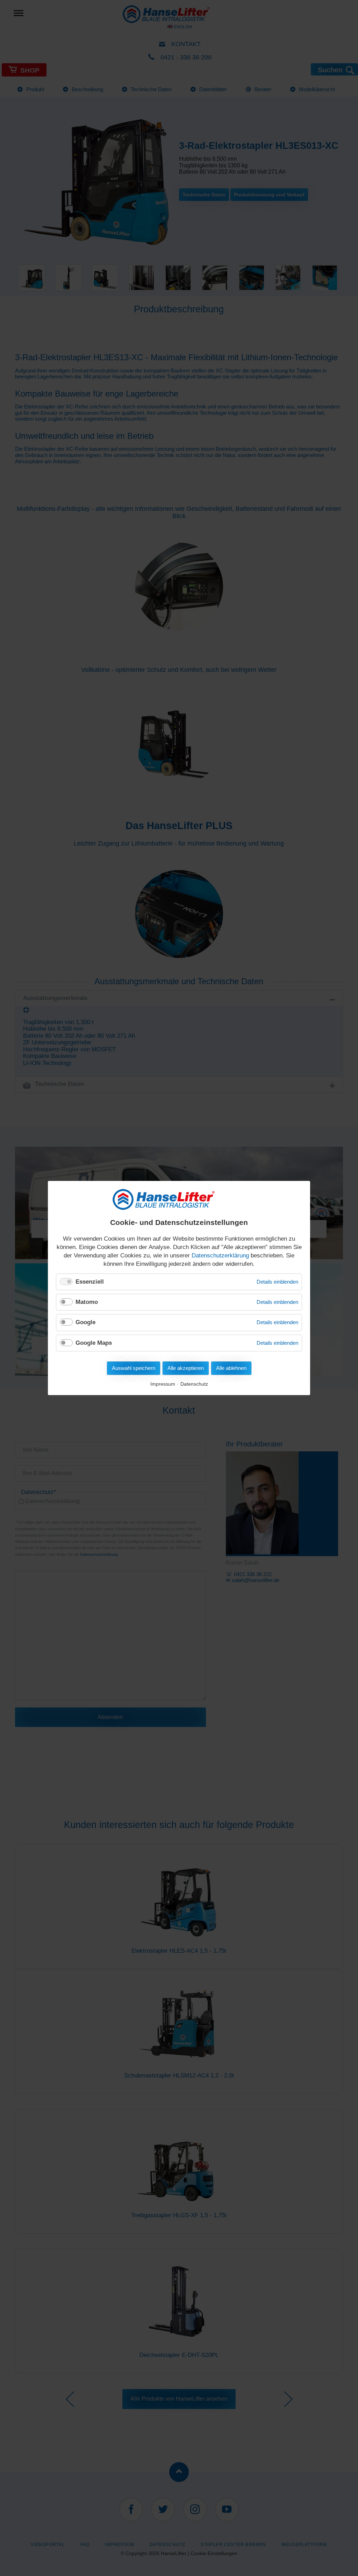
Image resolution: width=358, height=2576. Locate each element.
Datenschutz (194, 1384)
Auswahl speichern (134, 1368)
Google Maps (94, 1343)
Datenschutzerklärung (220, 1256)
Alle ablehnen (231, 1368)
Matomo (87, 1302)
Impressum (163, 1384)
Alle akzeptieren (186, 1368)
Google (85, 1322)
